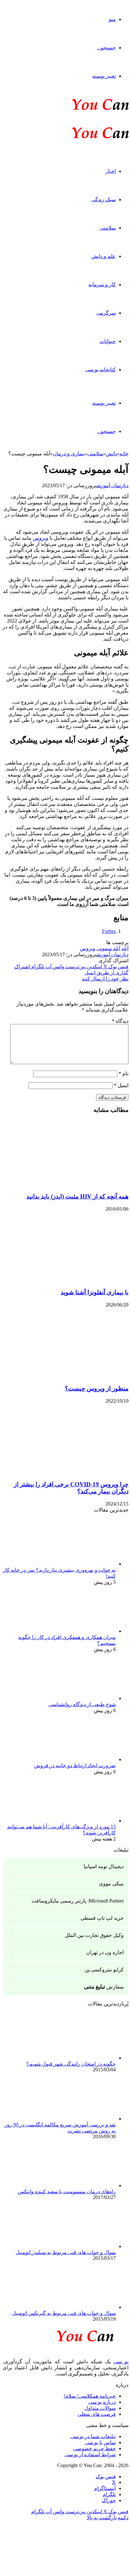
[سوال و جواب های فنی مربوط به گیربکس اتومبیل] (81, 2307)
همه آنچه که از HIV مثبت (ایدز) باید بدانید (77, 1196)
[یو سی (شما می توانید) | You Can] (65, 2335)
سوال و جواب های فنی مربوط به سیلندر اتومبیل (66, 2252)
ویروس (41, 538)
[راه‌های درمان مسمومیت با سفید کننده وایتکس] (81, 2185)
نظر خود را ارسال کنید (105, 979)
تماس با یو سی (100, 2442)
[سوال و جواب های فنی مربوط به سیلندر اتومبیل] (81, 2246)
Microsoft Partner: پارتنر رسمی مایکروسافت (78, 1901)
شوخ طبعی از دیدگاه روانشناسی (82, 1704)
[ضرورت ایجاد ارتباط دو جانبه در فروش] (81, 1759)
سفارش (104, 1987)
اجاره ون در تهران (105, 1952)
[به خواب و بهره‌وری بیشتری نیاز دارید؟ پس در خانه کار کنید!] (81, 1564)
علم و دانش (103, 256)
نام (124, 1074)
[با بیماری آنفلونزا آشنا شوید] (66, 1280)
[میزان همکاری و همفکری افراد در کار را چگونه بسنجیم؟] (81, 1631)
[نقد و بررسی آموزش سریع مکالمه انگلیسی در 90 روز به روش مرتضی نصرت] (81, 2119)
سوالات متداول (100, 2408)
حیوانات (108, 341)
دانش (111, 454)
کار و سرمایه (102, 285)
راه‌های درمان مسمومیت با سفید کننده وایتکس (67, 2192)
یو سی (121, 2362)
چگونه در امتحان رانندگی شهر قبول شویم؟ (71, 2064)
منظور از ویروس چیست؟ (97, 1388)
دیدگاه (120, 1021)
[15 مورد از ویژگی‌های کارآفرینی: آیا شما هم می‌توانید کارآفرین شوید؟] (81, 1821)
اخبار (111, 171)
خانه (124, 454)
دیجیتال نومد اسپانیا (104, 1866)
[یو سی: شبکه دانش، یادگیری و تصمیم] (81, 109)
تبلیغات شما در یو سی (93, 2436)
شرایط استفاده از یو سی (90, 2455)
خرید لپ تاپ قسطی (102, 1918)
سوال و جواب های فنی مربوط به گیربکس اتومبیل (64, 2313)
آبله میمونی (108, 948)
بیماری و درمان (69, 454)
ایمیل (121, 1085)
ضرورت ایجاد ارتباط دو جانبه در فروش (75, 1765)
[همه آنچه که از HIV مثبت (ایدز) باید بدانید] (66, 1184)
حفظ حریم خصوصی (94, 2448)
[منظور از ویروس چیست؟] (66, 1376)
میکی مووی (111, 1884)
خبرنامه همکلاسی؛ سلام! (90, 2396)
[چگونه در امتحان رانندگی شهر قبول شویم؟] (81, 2058)
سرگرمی (106, 313)
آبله (125, 948)
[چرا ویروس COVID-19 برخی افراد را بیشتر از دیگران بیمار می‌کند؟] (66, 1472)
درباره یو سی (102, 2402)
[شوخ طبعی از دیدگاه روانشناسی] (81, 1698)
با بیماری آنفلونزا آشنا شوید (95, 1292)
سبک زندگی (103, 199)
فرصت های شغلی (97, 2414)
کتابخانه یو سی (100, 370)
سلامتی (108, 228)
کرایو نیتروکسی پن (104, 1970)
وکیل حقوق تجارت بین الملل (94, 1935)
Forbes (109, 931)
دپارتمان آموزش (113, 485)
